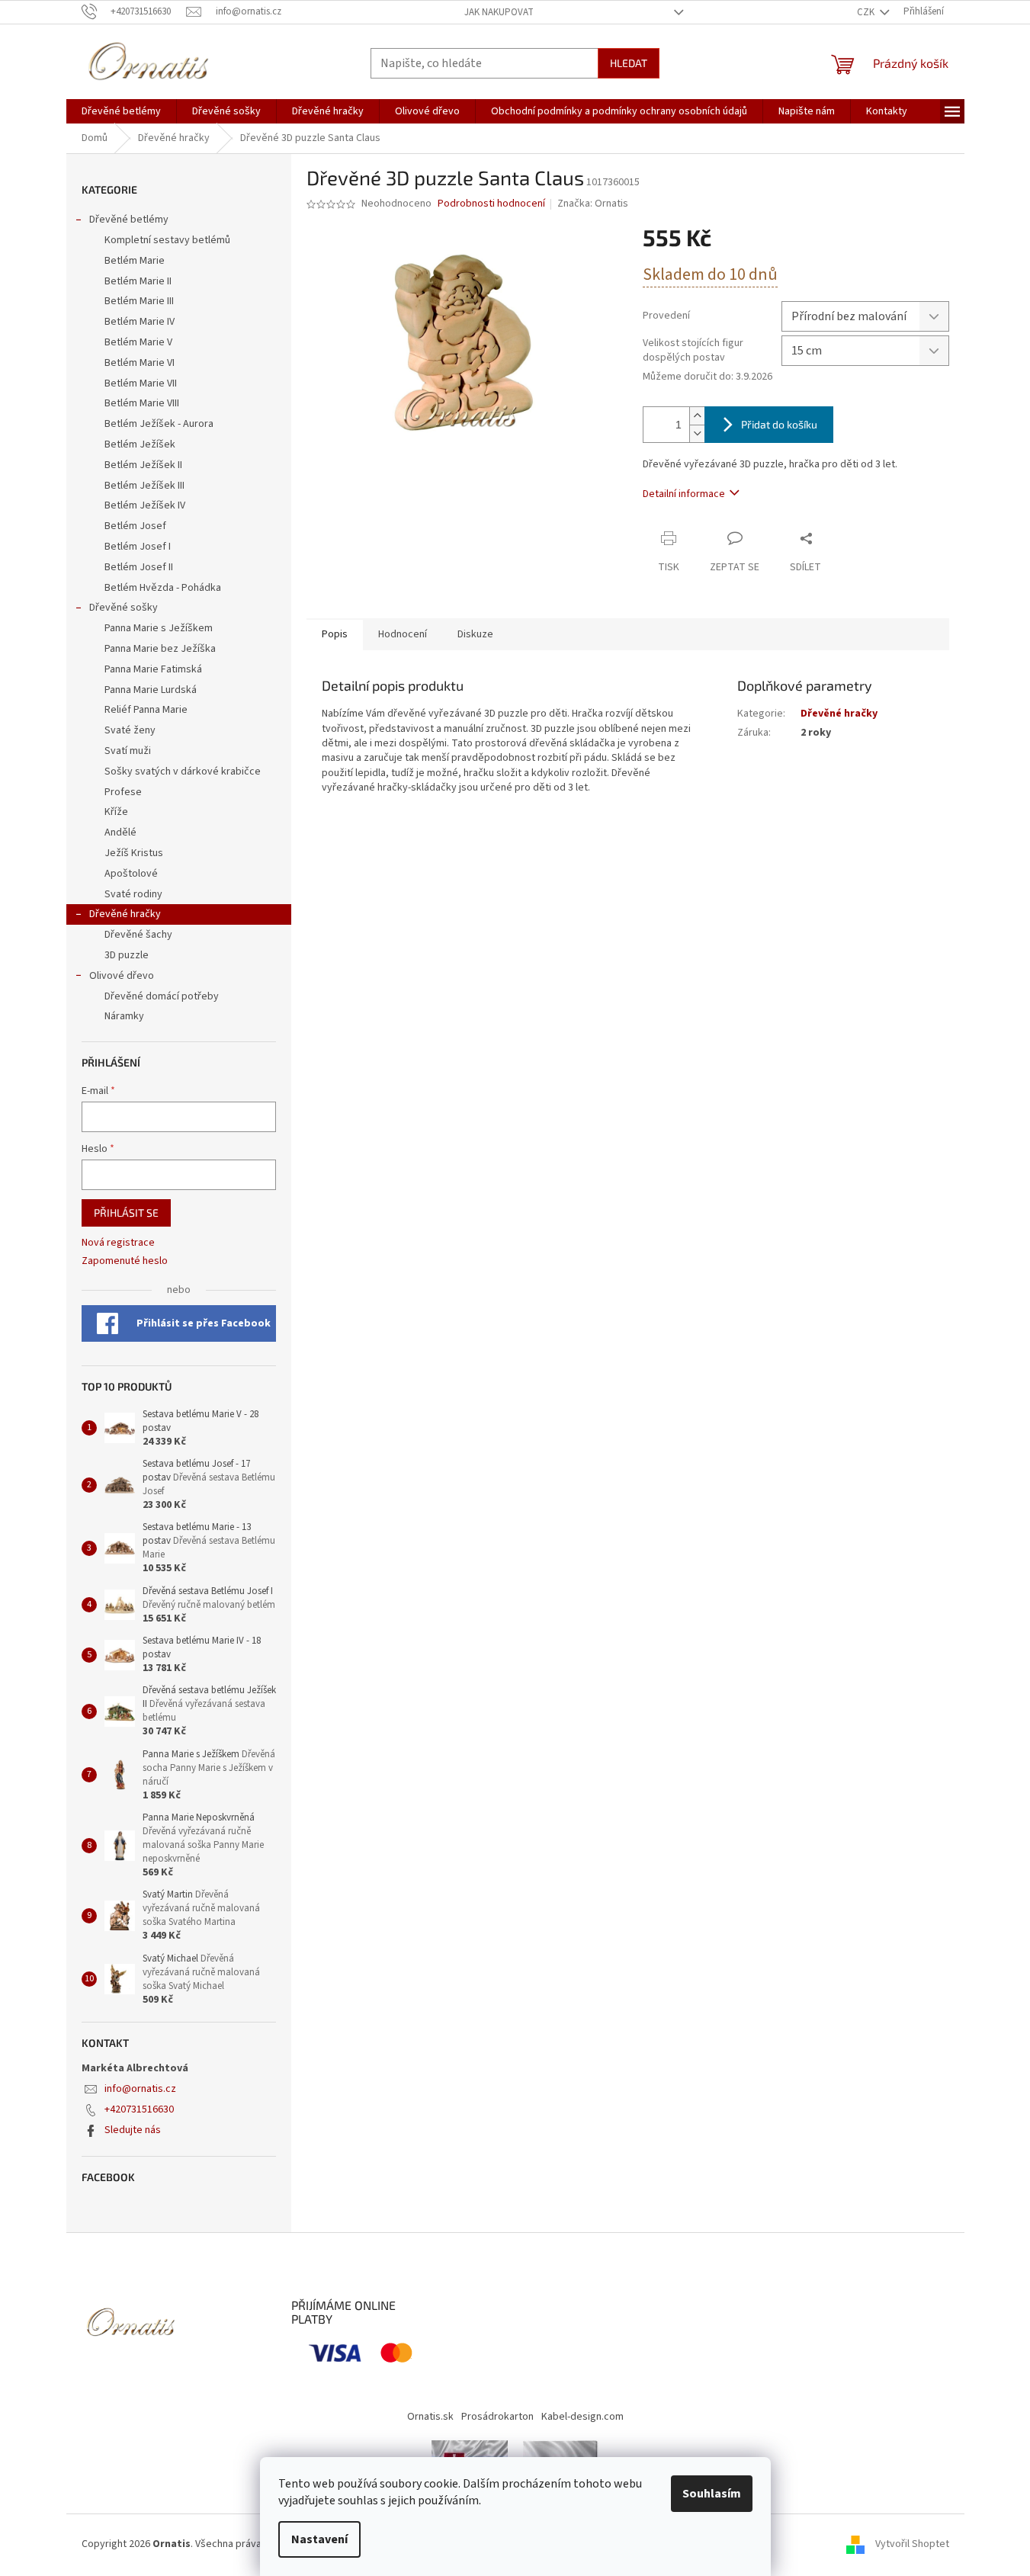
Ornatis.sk (430, 2417)
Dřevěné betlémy (129, 220)
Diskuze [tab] (475, 634)
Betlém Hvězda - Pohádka (163, 588)
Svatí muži (128, 751)
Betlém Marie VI (140, 363)
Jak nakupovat (499, 12)
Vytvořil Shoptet (912, 2544)
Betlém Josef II (139, 567)
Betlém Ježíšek (140, 444)
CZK (867, 12)
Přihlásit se (126, 1213)
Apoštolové (131, 874)
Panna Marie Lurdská (151, 690)
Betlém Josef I (138, 547)
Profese (123, 792)
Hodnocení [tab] (403, 634)
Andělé (120, 832)
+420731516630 (139, 2109)
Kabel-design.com (582, 2417)
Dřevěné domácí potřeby (162, 996)
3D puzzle (127, 955)
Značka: (593, 204)
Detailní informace (684, 494)
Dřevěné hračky (125, 914)
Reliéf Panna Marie (146, 710)
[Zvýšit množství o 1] (697, 416)
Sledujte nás (133, 2130)
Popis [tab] (335, 634)
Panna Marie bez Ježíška (160, 649)
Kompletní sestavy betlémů (167, 240)
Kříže (116, 812)
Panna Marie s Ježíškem (159, 628)
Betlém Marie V (138, 342)
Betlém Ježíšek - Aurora (159, 424)
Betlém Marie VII (141, 383)
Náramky (124, 1016)
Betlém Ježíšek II (143, 465)
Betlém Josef (135, 526)
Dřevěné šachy (138, 935)
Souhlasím (712, 2494)
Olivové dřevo (122, 976)
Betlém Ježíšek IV (145, 505)
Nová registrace (118, 1243)
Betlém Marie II (138, 281)
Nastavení (319, 2539)
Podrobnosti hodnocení (491, 204)
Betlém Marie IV (140, 322)
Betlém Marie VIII (142, 403)
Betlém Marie (135, 261)
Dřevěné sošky (124, 608)
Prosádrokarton (497, 2417)
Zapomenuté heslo (125, 1261)
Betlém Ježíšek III (144, 486)
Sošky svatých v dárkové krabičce (183, 772)
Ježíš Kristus (134, 853)
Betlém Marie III (139, 301)
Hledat (629, 63)
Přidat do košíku (779, 424)
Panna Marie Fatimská (153, 669)
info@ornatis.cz (140, 2089)
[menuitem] (121, 111)
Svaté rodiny (133, 894)
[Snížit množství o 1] (697, 433)
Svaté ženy (130, 730)
